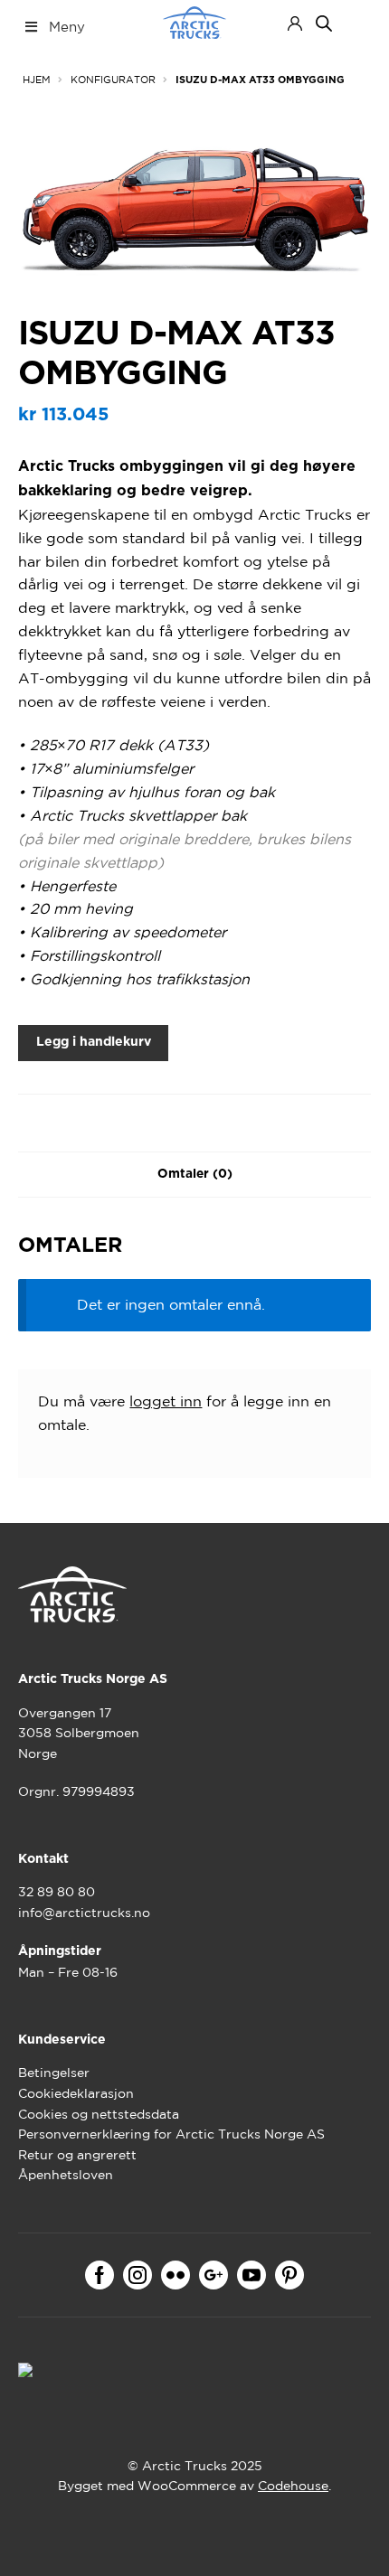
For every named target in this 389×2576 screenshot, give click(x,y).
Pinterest (289, 2275)
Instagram (138, 2275)
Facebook (100, 2275)
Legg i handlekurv (94, 1042)
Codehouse (293, 2486)
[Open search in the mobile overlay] (324, 24)
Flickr (176, 2275)
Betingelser (54, 2073)
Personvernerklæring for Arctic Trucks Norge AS (171, 2134)
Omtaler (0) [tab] (195, 1174)
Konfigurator (113, 80)
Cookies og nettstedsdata (99, 2114)
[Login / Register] (295, 24)
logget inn (166, 1401)
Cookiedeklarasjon (76, 2093)
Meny (67, 27)
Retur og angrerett (77, 2155)
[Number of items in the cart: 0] (355, 23)
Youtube (251, 2275)
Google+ (213, 2275)
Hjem (37, 80)
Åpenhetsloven (66, 2175)
